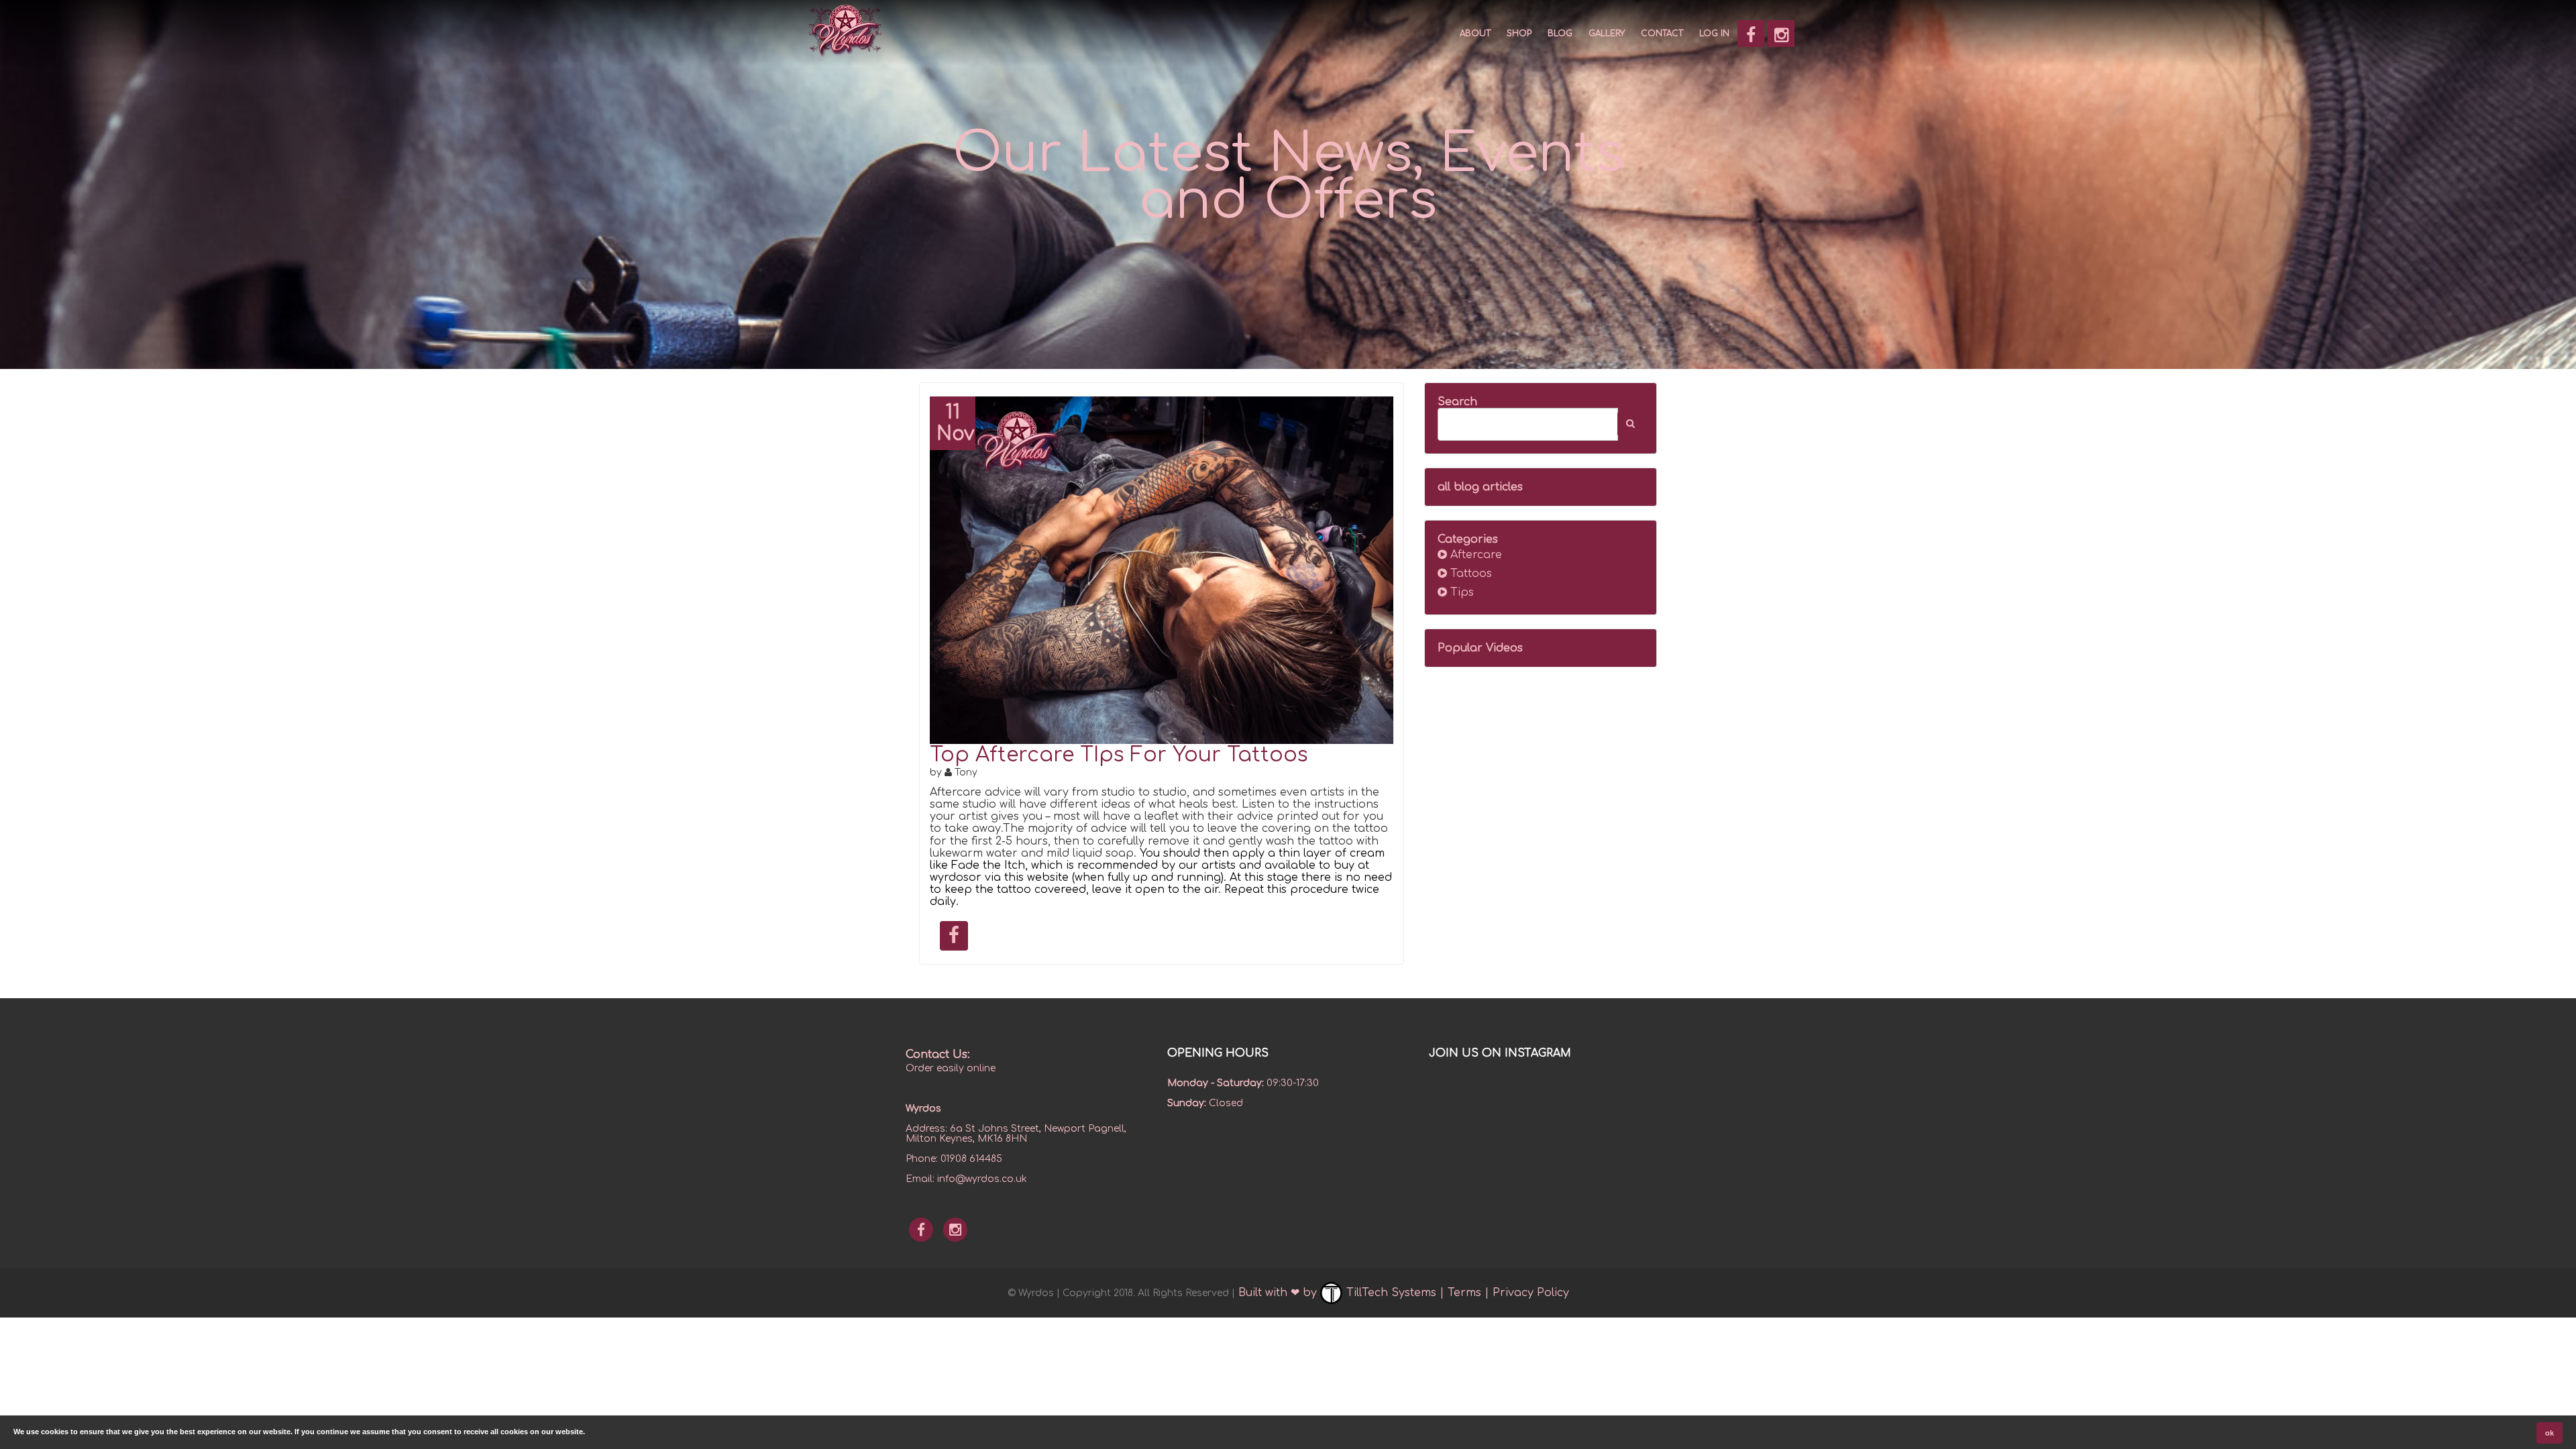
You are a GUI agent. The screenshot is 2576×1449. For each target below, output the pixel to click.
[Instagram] (1781, 34)
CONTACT (1662, 34)
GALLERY (1607, 34)
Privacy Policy (1531, 1293)
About (1475, 34)
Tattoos (1469, 574)
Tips (1460, 592)
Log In (1714, 34)
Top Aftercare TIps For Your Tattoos (1119, 755)
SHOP (1519, 34)
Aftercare (1474, 555)
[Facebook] (1751, 34)
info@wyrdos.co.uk (982, 1179)
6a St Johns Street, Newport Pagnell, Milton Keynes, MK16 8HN (1016, 1134)
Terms (1464, 1293)
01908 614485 (971, 1159)
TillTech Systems (1390, 1293)
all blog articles (1480, 487)
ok (2550, 1433)
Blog (1560, 34)
